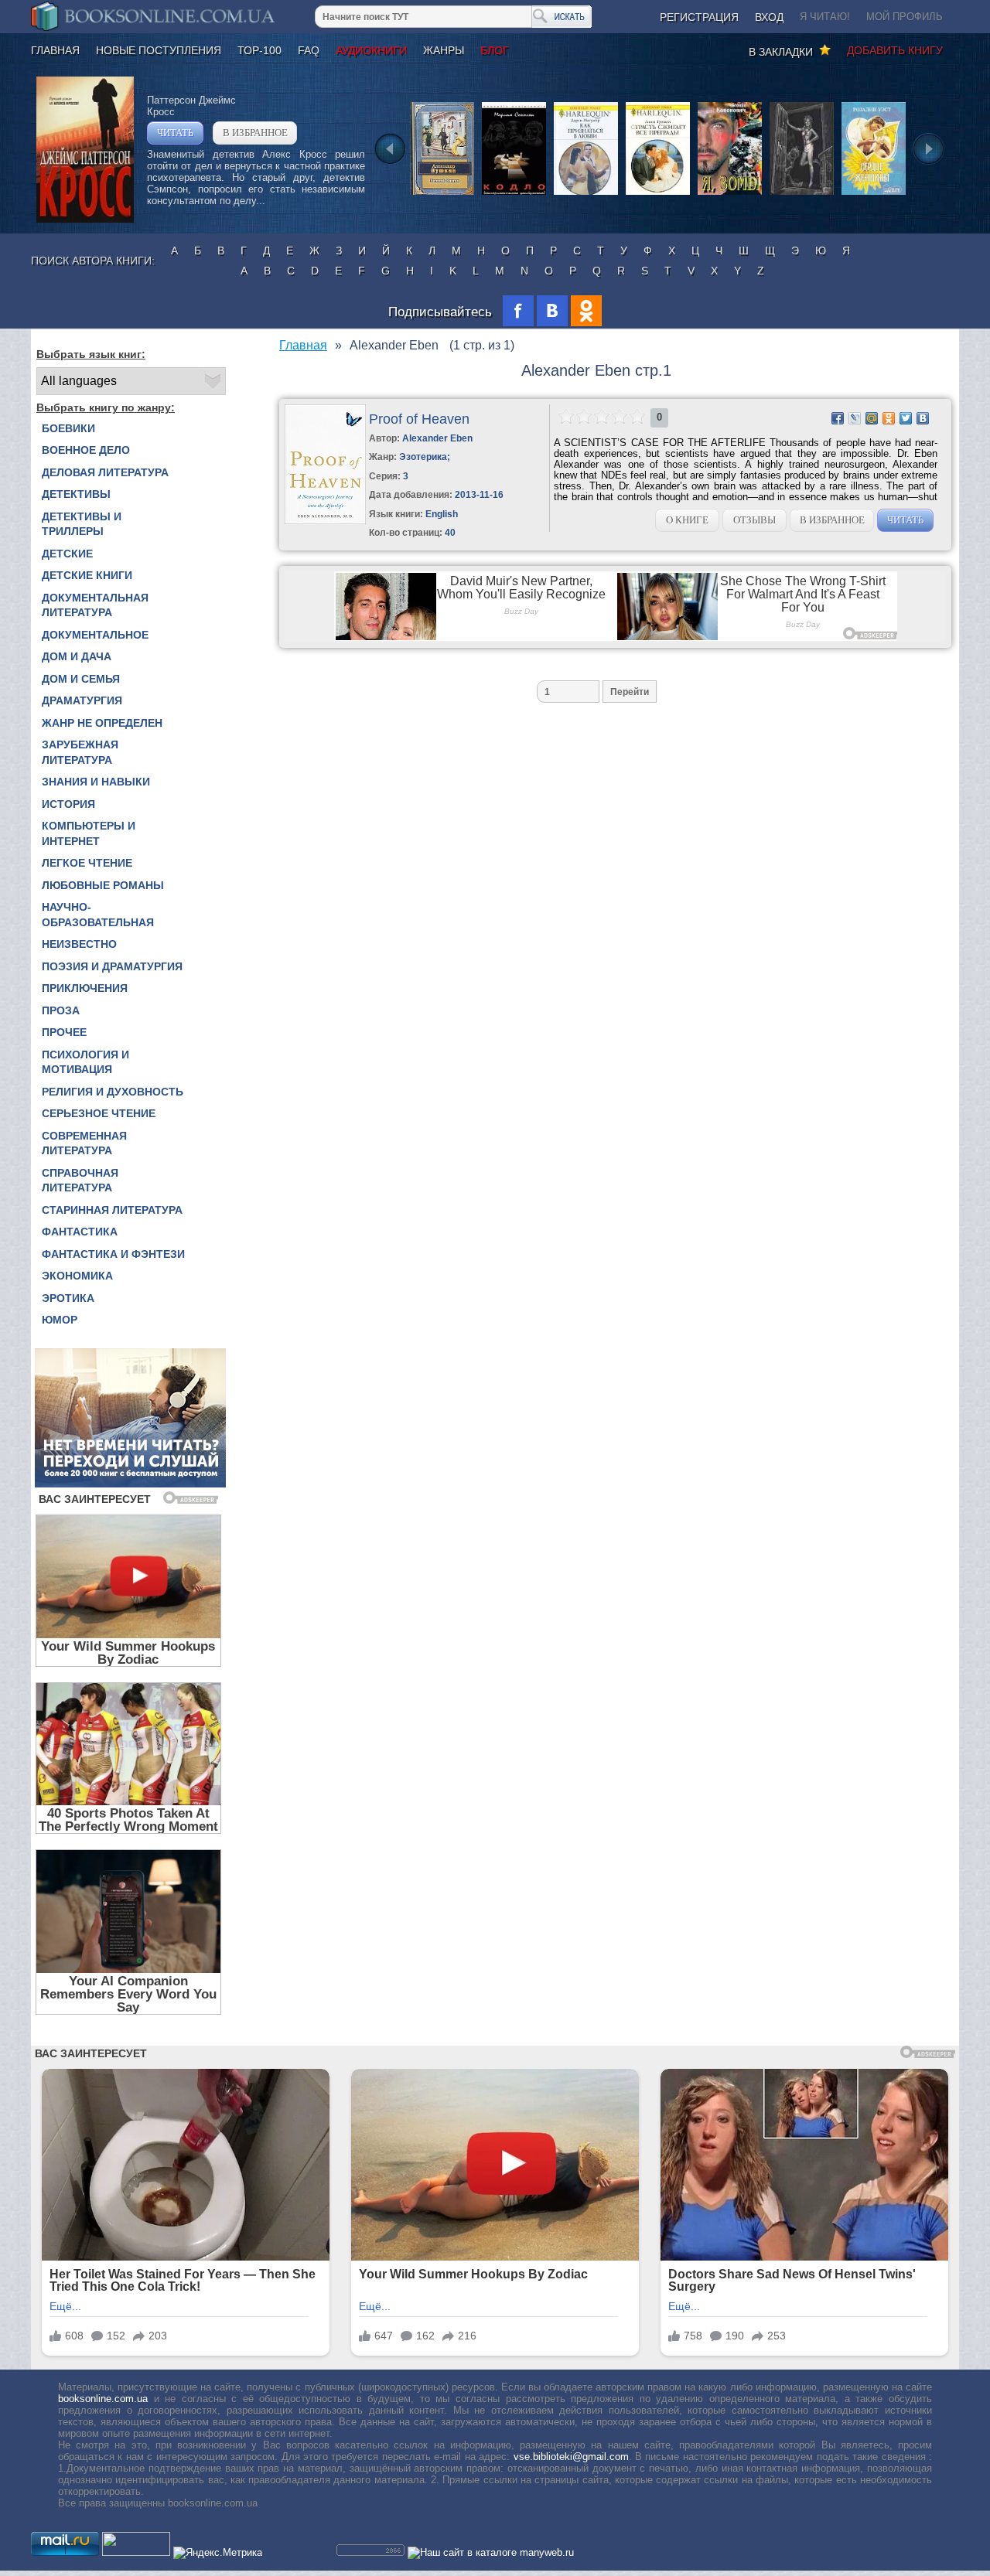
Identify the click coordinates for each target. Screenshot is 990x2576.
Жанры (444, 50)
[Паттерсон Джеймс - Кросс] (85, 219)
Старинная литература (112, 1210)
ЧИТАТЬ (175, 133)
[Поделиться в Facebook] (838, 418)
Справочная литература (80, 1181)
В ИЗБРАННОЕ (255, 133)
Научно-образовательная (98, 915)
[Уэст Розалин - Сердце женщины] (874, 194)
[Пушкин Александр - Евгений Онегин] (442, 194)
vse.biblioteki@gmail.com (571, 2457)
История (68, 804)
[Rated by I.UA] (136, 2552)
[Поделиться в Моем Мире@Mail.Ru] (872, 418)
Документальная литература (95, 605)
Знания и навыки (96, 782)
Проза (61, 1010)
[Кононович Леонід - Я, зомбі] (730, 194)
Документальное (95, 635)
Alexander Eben (437, 438)
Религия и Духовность (113, 1092)
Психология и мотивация (85, 1062)
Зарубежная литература (80, 752)
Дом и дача (77, 656)
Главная (55, 50)
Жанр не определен (102, 723)
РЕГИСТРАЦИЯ (699, 17)
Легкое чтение (87, 863)
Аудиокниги (371, 50)
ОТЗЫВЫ (754, 520)
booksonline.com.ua (103, 2399)
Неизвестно (79, 944)
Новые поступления (159, 50)
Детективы (76, 494)
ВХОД (769, 17)
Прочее (64, 1032)
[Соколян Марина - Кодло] (514, 194)
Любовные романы (103, 885)
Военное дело (86, 450)
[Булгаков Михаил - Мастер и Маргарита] (802, 194)
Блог (495, 50)
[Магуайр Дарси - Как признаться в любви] (586, 194)
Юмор (60, 1320)
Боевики (68, 428)
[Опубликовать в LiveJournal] (855, 418)
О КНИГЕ (687, 520)
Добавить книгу (895, 50)
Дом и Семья (81, 679)
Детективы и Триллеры (82, 524)
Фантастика (80, 1232)
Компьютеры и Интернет (89, 833)
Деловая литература (105, 472)
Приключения (85, 988)
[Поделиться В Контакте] (923, 418)
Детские (67, 554)
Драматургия (82, 700)
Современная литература (84, 1143)
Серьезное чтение (99, 1113)
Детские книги (87, 575)
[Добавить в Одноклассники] (889, 418)
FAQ (309, 50)
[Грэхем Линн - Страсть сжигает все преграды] (658, 194)
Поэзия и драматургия (112, 966)
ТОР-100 (259, 50)
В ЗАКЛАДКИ (784, 52)
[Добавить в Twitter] (906, 418)
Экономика (77, 1276)
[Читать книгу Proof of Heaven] (325, 521)
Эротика (68, 1298)
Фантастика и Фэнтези (113, 1254)
